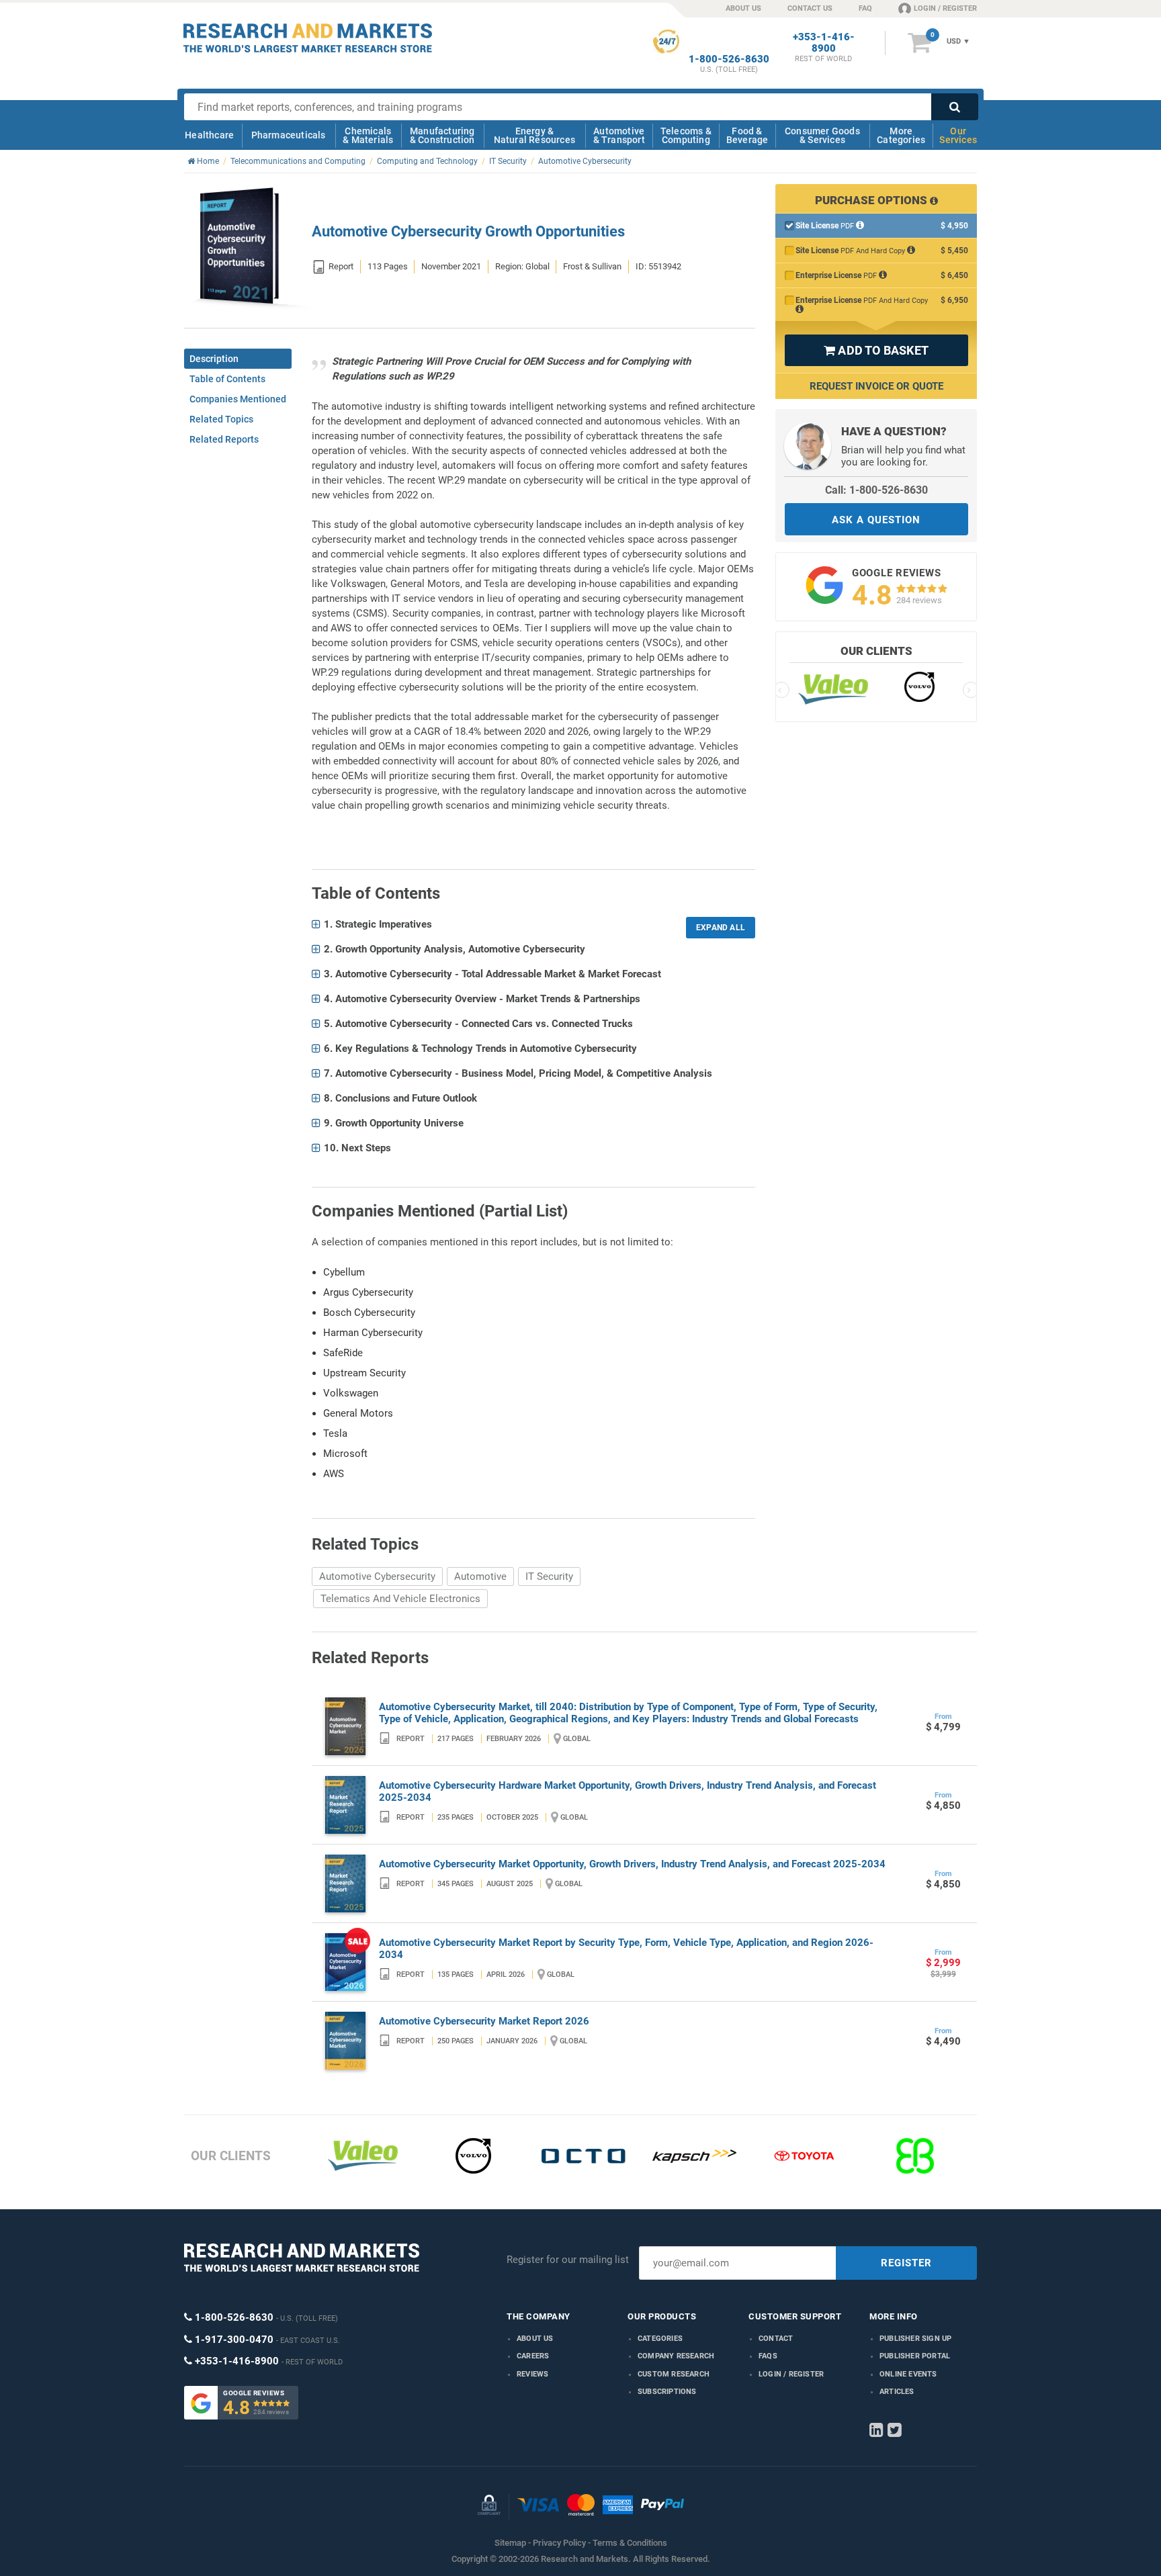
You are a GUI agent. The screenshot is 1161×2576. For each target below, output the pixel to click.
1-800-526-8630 (729, 59)
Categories (660, 2339)
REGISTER (906, 2263)
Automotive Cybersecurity (377, 1576)
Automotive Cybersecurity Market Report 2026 (484, 2021)
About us (535, 2339)
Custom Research (674, 2374)
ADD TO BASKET (876, 350)
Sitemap (510, 2543)
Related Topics (221, 419)
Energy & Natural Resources (534, 135)
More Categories (901, 135)
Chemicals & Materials (368, 135)
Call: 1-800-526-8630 (876, 490)
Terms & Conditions (630, 2543)
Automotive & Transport (619, 135)
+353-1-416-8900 (824, 43)
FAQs (768, 2356)
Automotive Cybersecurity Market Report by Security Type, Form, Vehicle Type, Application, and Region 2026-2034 (626, 1949)
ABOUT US (743, 8)
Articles (897, 2392)
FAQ (865, 8)
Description (214, 359)
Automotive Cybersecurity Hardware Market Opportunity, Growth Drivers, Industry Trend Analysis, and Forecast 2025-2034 (628, 1791)
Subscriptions (667, 2392)
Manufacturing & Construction (442, 135)
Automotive (480, 1576)
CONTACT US (810, 8)
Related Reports (224, 439)
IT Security (549, 1576)
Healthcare (209, 135)
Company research (676, 2356)
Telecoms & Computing (686, 135)
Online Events (908, 2374)
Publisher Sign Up (915, 2339)
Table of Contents (227, 379)
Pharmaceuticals (289, 135)
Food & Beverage (747, 135)
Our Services (958, 135)
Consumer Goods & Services (822, 135)
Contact (776, 2339)
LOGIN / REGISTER (945, 8)
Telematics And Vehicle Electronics (400, 1599)
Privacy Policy (559, 2543)
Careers (533, 2356)
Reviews (532, 2374)
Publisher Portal (915, 2356)
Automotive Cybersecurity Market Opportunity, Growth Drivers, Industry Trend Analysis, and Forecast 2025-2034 (632, 1864)
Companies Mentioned (238, 399)
